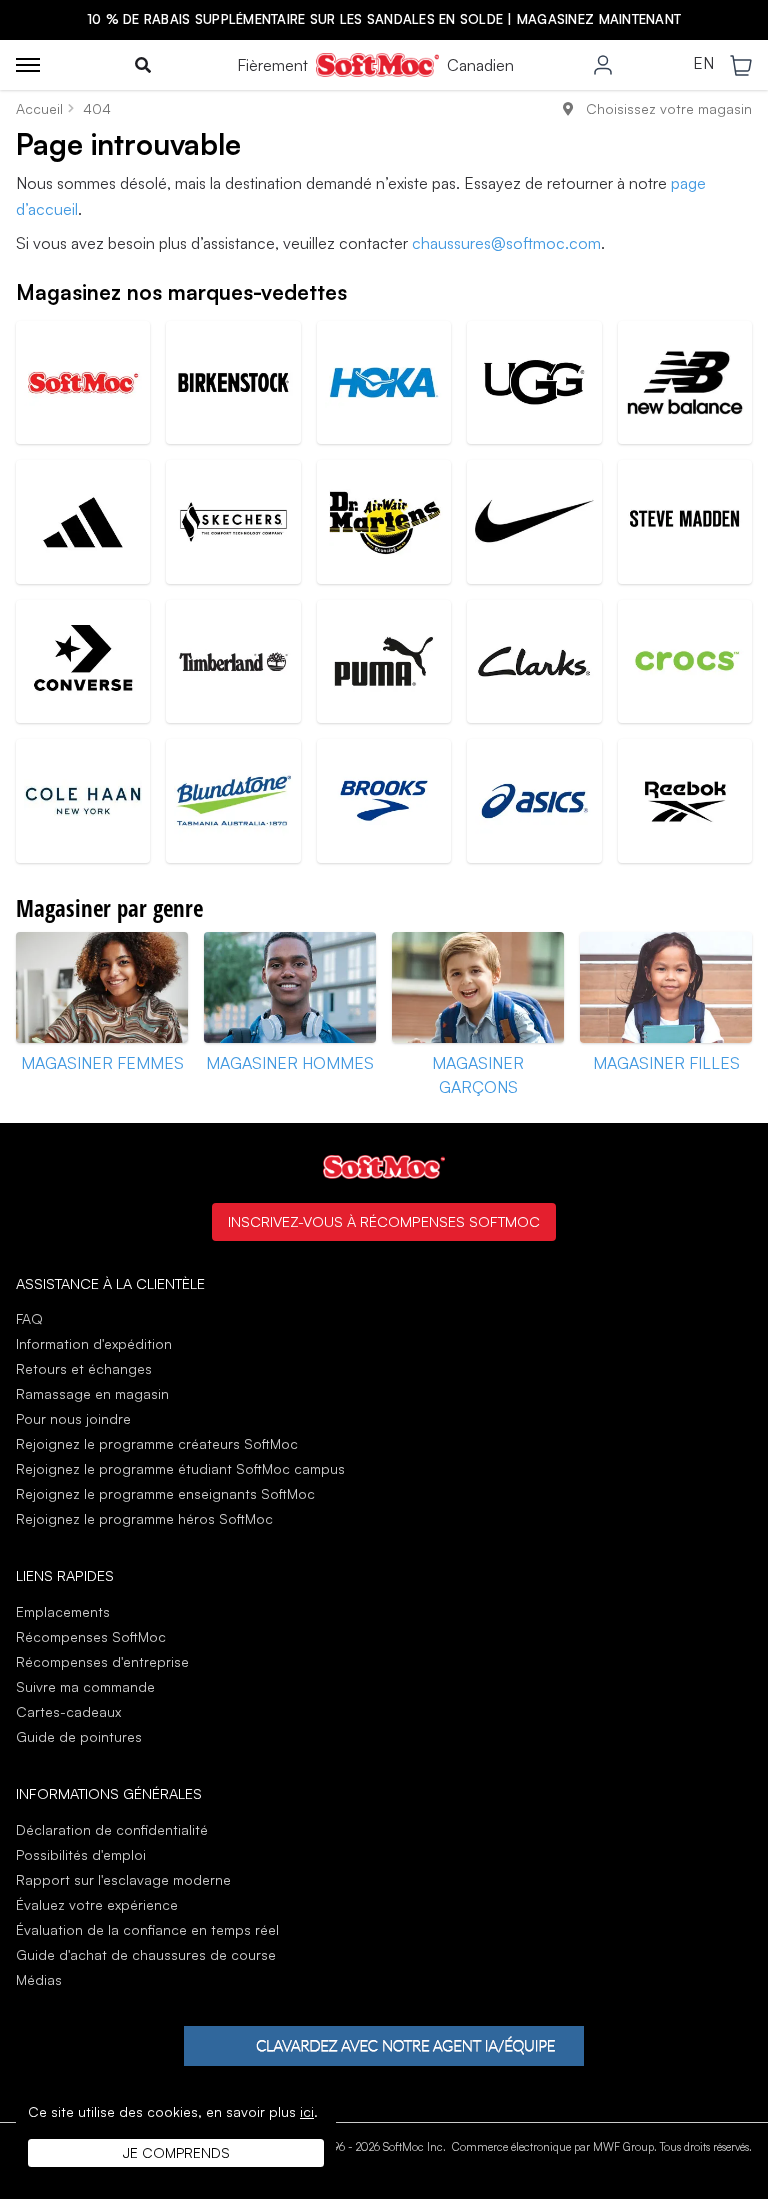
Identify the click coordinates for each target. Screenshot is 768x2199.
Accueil (39, 108)
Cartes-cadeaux (68, 1711)
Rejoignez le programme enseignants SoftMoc (165, 1493)
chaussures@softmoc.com (506, 243)
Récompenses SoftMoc (91, 1636)
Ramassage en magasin (92, 1393)
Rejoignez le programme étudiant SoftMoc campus (180, 1468)
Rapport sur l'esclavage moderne (123, 1879)
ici (307, 2111)
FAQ (29, 1318)
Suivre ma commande (85, 1686)
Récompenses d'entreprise (102, 1661)
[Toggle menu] (28, 65)
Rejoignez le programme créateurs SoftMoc (157, 1443)
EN (703, 64)
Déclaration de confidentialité (112, 1829)
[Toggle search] (143, 65)
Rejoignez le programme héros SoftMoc (144, 1518)
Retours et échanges (84, 1368)
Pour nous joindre (73, 1418)
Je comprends (176, 2152)
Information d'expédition (94, 1343)
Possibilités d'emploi (81, 1854)
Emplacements (63, 1611)
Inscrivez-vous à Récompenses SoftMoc (384, 1221)
